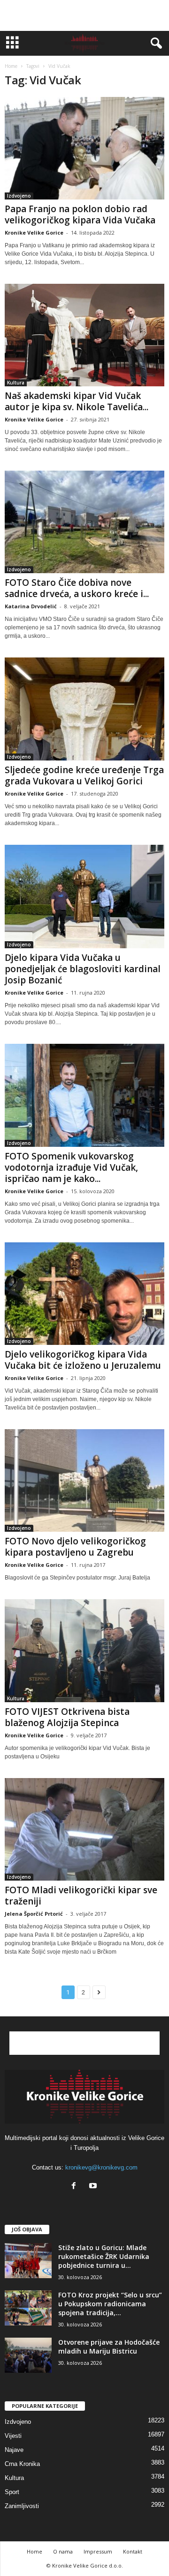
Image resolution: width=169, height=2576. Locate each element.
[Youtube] (94, 2187)
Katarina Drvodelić (31, 606)
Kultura (16, 383)
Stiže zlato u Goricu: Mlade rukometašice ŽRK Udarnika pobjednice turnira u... (104, 2256)
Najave (14, 2450)
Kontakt (133, 2551)
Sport (12, 2492)
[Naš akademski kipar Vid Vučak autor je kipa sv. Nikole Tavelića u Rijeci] (84, 335)
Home (11, 66)
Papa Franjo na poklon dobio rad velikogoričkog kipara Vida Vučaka (80, 214)
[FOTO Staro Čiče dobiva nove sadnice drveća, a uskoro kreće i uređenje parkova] (84, 522)
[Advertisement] (84, 15)
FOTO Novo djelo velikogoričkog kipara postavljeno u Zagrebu (75, 1547)
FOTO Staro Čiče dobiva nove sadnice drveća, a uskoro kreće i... (77, 588)
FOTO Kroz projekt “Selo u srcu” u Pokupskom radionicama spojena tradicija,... (110, 2304)
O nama (63, 2551)
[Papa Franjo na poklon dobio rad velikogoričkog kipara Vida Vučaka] (84, 148)
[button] (154, 44)
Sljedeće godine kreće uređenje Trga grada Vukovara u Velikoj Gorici (84, 775)
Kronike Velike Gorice (34, 233)
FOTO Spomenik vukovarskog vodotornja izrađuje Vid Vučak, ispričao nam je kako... (71, 1167)
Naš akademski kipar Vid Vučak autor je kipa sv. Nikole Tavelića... (77, 401)
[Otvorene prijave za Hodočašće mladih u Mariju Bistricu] (28, 2355)
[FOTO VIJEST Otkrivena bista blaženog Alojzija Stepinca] (84, 1650)
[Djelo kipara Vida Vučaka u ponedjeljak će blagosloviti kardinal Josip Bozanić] (84, 897)
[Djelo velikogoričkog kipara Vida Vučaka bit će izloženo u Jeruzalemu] (84, 1294)
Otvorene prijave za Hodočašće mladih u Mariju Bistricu (109, 2347)
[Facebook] (76, 2187)
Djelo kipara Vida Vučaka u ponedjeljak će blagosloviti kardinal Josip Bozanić (83, 969)
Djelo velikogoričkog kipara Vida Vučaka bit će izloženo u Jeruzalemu (83, 1360)
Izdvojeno (19, 196)
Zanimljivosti (22, 2506)
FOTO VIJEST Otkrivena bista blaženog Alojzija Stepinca (67, 1717)
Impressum (98, 2551)
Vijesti (13, 2436)
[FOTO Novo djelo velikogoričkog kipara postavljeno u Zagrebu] (84, 1480)
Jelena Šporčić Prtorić (34, 1914)
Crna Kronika (22, 2464)
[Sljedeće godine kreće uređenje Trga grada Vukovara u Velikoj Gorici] (84, 709)
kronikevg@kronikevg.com (101, 2167)
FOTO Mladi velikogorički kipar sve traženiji (81, 1896)
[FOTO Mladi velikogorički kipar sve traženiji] (84, 1829)
